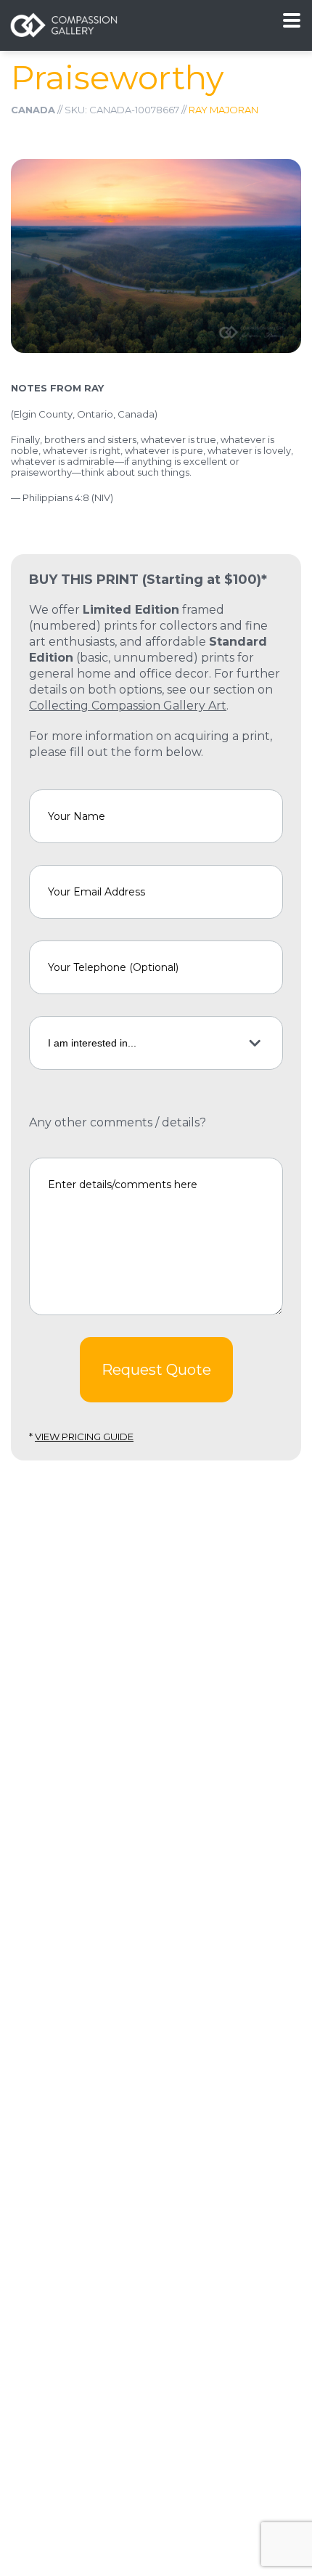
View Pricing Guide (84, 1437)
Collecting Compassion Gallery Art (128, 706)
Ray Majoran (223, 110)
